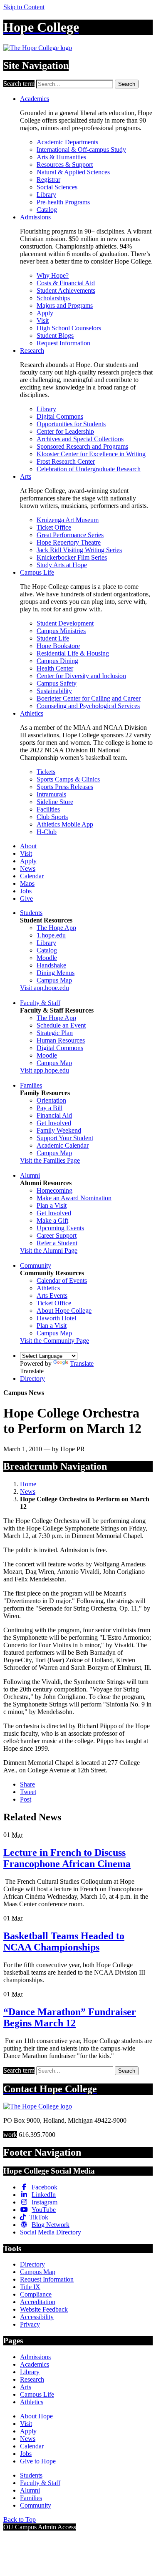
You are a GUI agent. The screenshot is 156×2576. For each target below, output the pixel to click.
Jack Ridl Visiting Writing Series (79, 550)
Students (31, 913)
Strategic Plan (55, 1033)
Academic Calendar (63, 1145)
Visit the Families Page (50, 1160)
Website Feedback (44, 2309)
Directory (32, 1378)
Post (26, 1799)
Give (26, 898)
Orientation (51, 1100)
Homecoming (54, 1190)
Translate (82, 1363)
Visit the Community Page (54, 1341)
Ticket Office (54, 527)
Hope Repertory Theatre (69, 542)
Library (46, 195)
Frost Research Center (66, 461)
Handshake (51, 965)
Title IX (30, 2287)
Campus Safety (57, 683)
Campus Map (54, 980)
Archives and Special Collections (80, 439)
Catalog (47, 210)
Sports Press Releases (65, 787)
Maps (27, 883)
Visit (43, 320)
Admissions (35, 217)
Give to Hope (38, 2461)
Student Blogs (55, 336)
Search (127, 84)
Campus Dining (57, 661)
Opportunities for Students (71, 424)
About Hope (36, 2416)
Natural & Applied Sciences (73, 172)
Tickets (46, 772)
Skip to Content (24, 7)
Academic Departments (67, 142)
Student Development (65, 623)
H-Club (47, 832)
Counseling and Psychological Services (88, 706)
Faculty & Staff (40, 1003)
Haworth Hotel (56, 1318)
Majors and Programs (65, 305)
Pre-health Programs (63, 202)
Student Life (53, 638)
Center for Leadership (65, 431)
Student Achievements (66, 290)
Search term (19, 84)
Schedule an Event (61, 1025)
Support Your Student (65, 1138)
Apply (45, 313)
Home (28, 1484)
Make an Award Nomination (74, 1198)
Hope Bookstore (58, 646)
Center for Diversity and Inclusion (81, 676)
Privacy (30, 2324)
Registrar (48, 180)
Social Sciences (57, 187)
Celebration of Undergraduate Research (89, 469)
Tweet (28, 1792)
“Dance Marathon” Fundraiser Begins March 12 (70, 2017)
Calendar (32, 876)
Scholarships (53, 298)
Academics (35, 99)
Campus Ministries (61, 631)
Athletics (32, 713)
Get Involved (54, 1123)
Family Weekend (59, 1130)
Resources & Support (65, 165)
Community (36, 1265)
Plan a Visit (52, 1205)
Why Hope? (53, 275)
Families (31, 1085)
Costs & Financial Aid (66, 283)
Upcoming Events (60, 1228)
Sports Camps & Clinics (68, 779)
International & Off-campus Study (81, 150)
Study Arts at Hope (62, 565)
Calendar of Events (62, 1280)
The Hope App (56, 928)
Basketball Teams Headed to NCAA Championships (64, 1941)
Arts (26, 476)
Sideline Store (55, 802)
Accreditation (38, 2302)
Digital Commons (60, 416)
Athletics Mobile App (65, 824)
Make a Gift (52, 1220)
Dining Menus (56, 973)
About (28, 846)
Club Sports (52, 817)
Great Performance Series (70, 535)
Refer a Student (57, 1243)
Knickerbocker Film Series (72, 557)
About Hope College (64, 1311)
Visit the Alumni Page (49, 1250)
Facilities (48, 809)
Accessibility (37, 2317)
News (28, 868)
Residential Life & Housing (73, 653)
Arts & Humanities (61, 157)
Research (32, 351)
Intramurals (51, 794)
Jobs (26, 891)
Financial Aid (54, 1115)
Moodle (47, 958)
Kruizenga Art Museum (68, 520)
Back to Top (20, 2519)
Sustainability (54, 691)
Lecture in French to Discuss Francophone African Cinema (67, 1858)
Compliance (36, 2294)
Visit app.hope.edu (45, 988)
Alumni (30, 1175)
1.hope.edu (51, 935)
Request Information (63, 343)
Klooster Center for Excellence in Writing (91, 454)
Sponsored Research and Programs (82, 446)
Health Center (55, 668)
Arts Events (52, 1296)
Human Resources (61, 1040)
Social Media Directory (51, 2232)
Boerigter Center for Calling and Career (89, 698)
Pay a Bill (50, 1108)
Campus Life (37, 572)
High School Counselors (69, 328)
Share (27, 1784)
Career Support (57, 1235)
